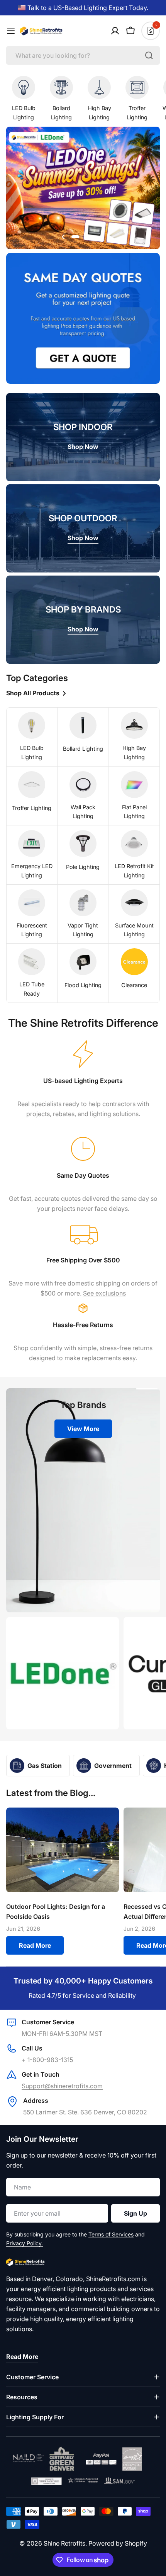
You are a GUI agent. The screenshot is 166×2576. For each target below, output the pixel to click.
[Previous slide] (63, 237)
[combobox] (83, 55)
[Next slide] (103, 237)
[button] (79, 237)
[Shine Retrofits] (63, 1673)
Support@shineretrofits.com (62, 2086)
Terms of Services (111, 2234)
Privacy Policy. (25, 2243)
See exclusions (104, 1293)
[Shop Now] (83, 189)
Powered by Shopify (118, 2543)
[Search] (149, 55)
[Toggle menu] (11, 31)
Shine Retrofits (64, 2543)
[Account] (115, 31)
